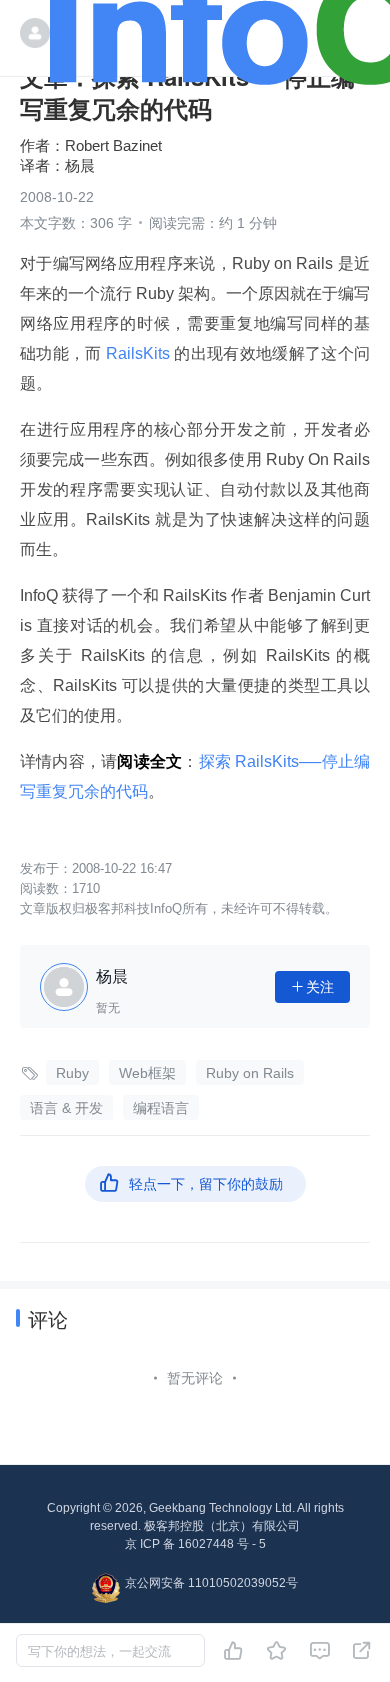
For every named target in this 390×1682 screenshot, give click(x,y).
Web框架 (147, 1073)
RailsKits (138, 353)
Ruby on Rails (250, 1073)
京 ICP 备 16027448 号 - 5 (195, 1544)
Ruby (72, 1073)
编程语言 (161, 1108)
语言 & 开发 (66, 1108)
